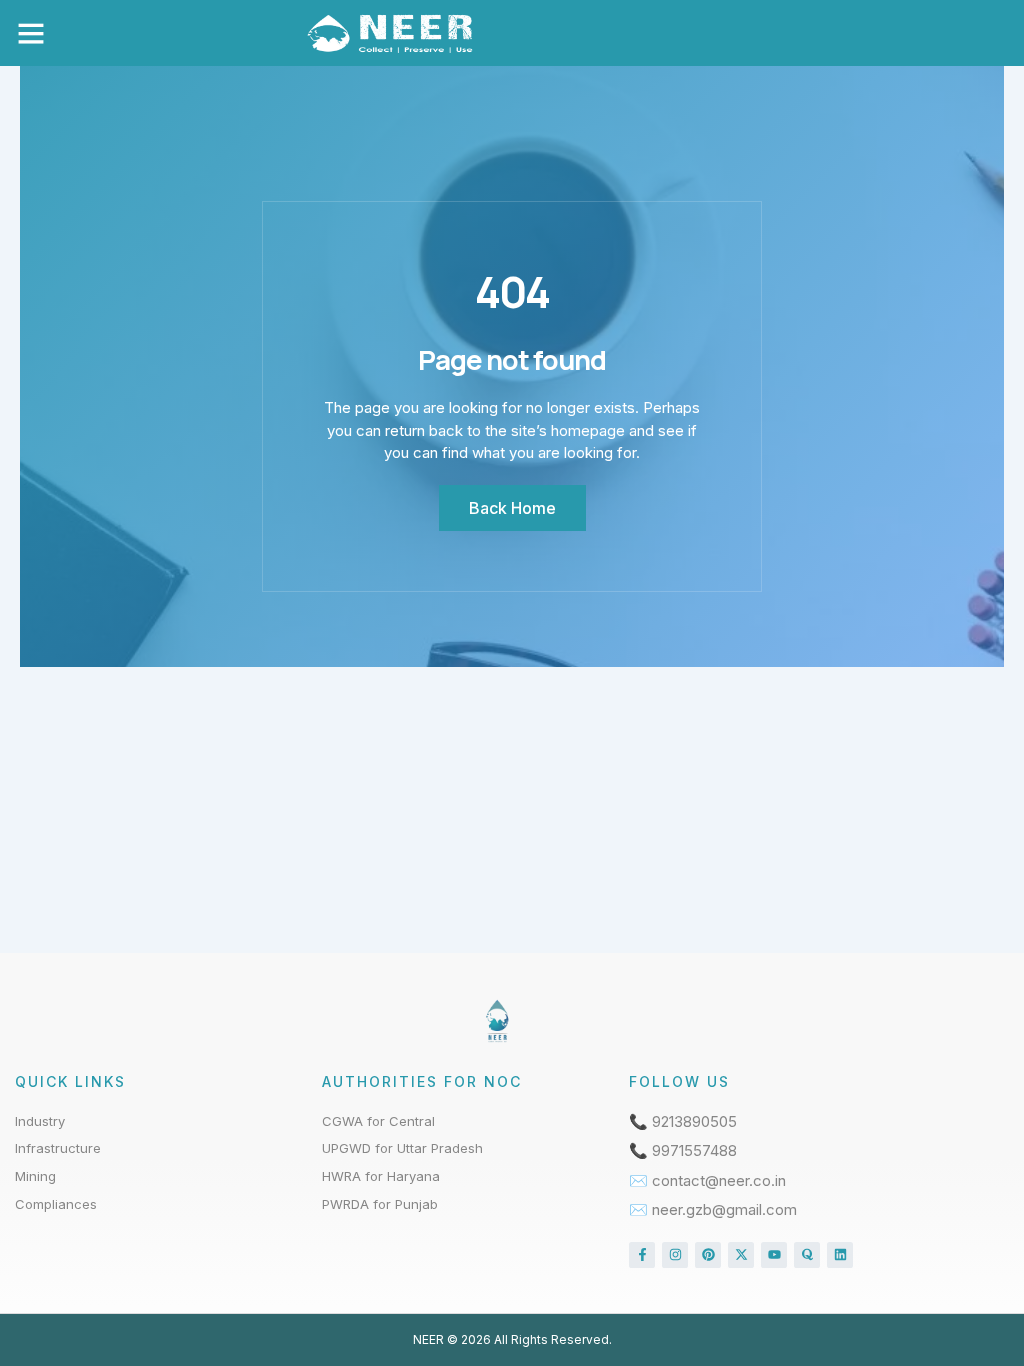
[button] (31, 33)
